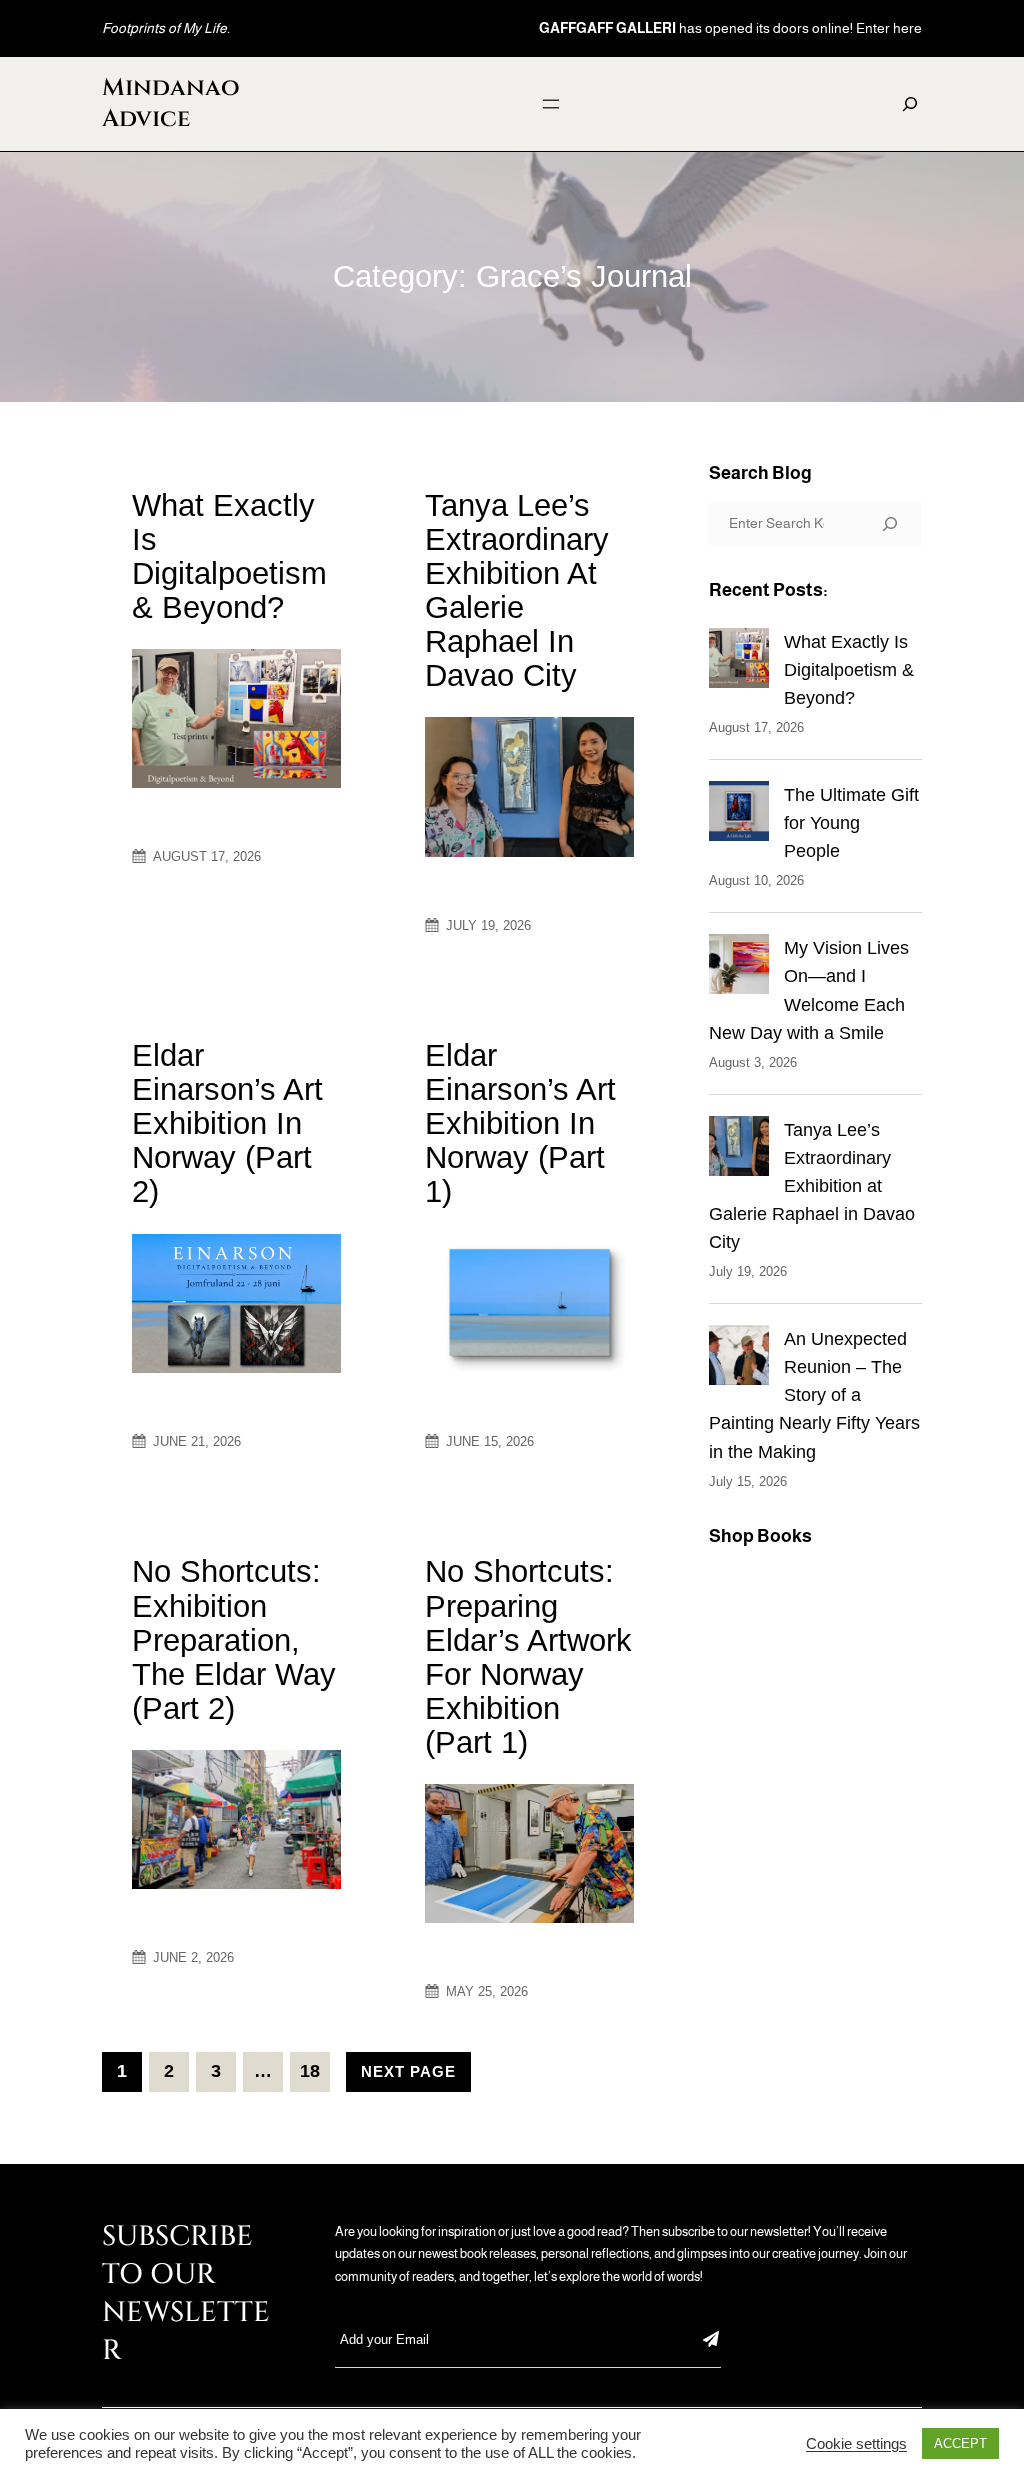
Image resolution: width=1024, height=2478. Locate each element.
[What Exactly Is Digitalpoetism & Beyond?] (739, 662)
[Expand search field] (910, 104)
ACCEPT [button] (960, 2443)
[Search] (890, 524)
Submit (711, 2339)
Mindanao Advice (171, 103)
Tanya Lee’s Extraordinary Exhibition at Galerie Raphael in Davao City (517, 591)
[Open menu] (551, 104)
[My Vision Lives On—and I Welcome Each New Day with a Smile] (739, 968)
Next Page (408, 2071)
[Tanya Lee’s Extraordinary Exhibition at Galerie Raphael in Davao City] (739, 1150)
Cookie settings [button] (856, 2444)
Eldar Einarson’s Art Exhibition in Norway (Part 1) (520, 1124)
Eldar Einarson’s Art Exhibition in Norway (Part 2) (227, 1124)
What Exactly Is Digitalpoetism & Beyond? (229, 557)
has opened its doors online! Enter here (730, 28)
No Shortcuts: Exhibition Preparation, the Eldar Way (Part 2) (234, 1640)
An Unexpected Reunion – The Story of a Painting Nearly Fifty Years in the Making (814, 1395)
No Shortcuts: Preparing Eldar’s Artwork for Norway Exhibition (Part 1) (528, 1657)
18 (310, 2071)
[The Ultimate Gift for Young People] (739, 815)
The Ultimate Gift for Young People (851, 823)
